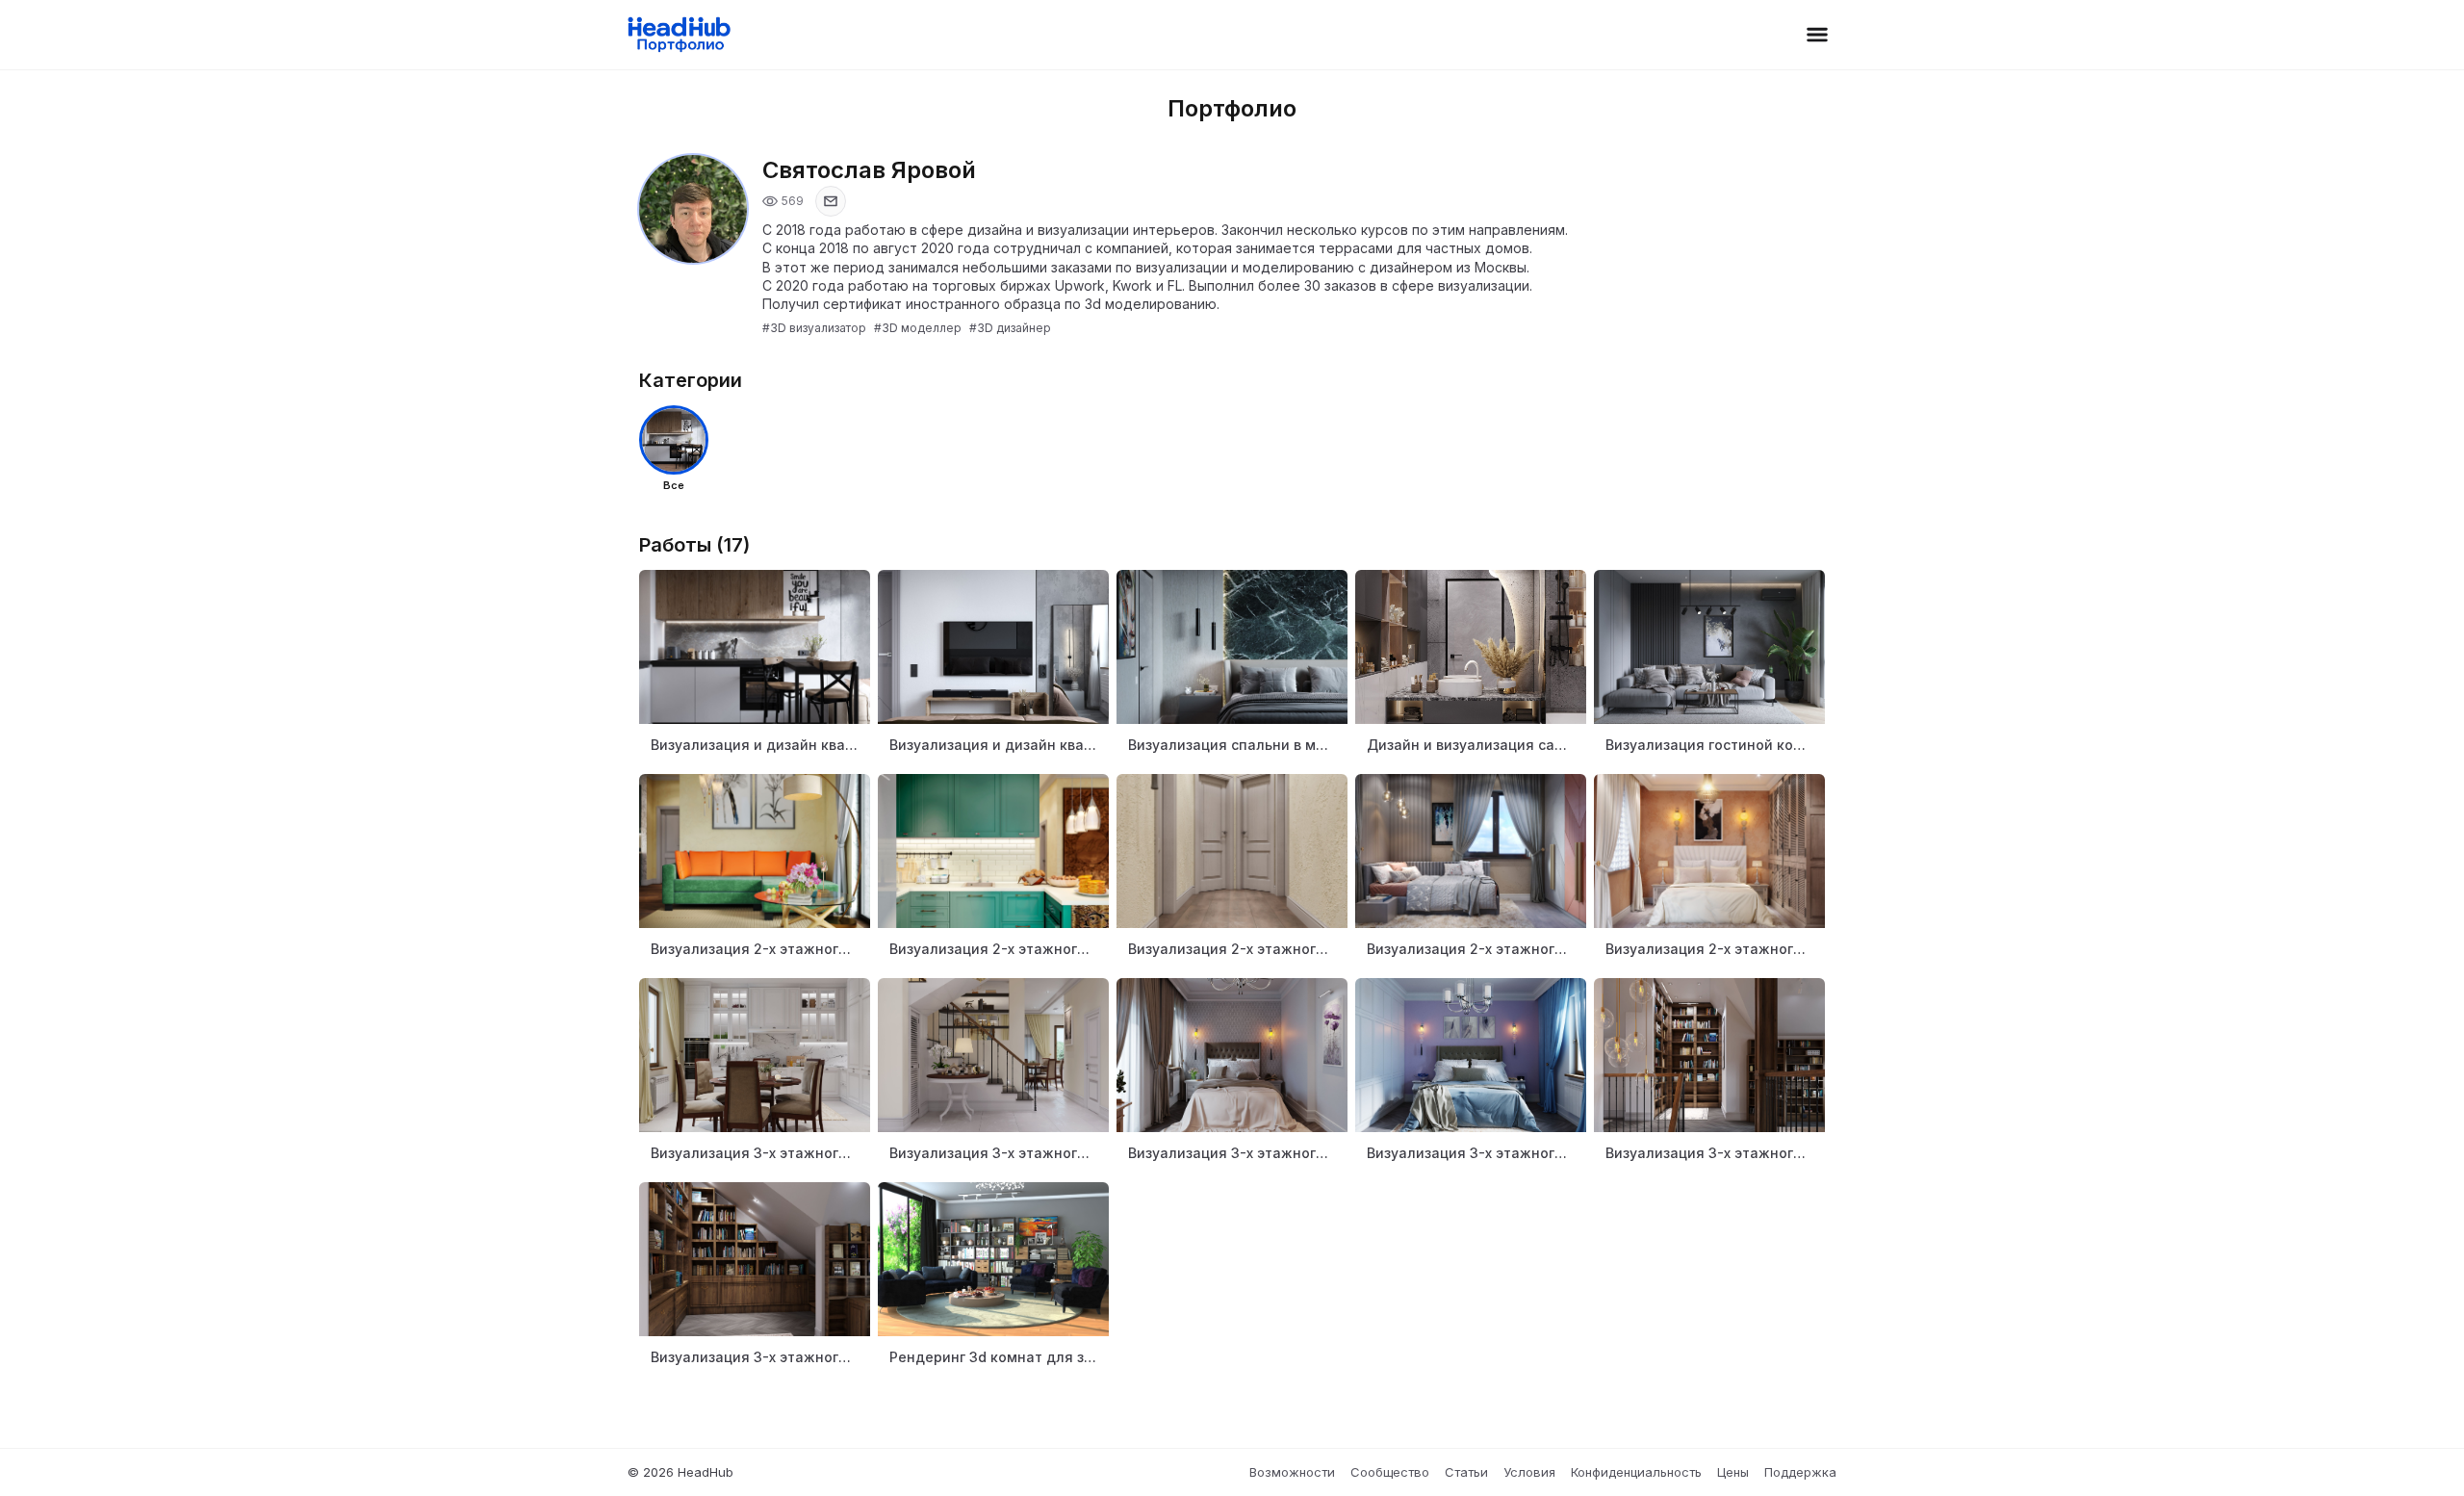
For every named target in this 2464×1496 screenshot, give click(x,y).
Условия (1529, 1472)
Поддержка (1800, 1472)
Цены (1733, 1472)
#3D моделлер (918, 328)
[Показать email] (831, 201)
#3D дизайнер (1010, 328)
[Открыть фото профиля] (693, 209)
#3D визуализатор (814, 328)
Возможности (1292, 1472)
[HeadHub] (678, 35)
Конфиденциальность (1636, 1472)
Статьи (1466, 1472)
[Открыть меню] (1817, 35)
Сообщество (1390, 1472)
